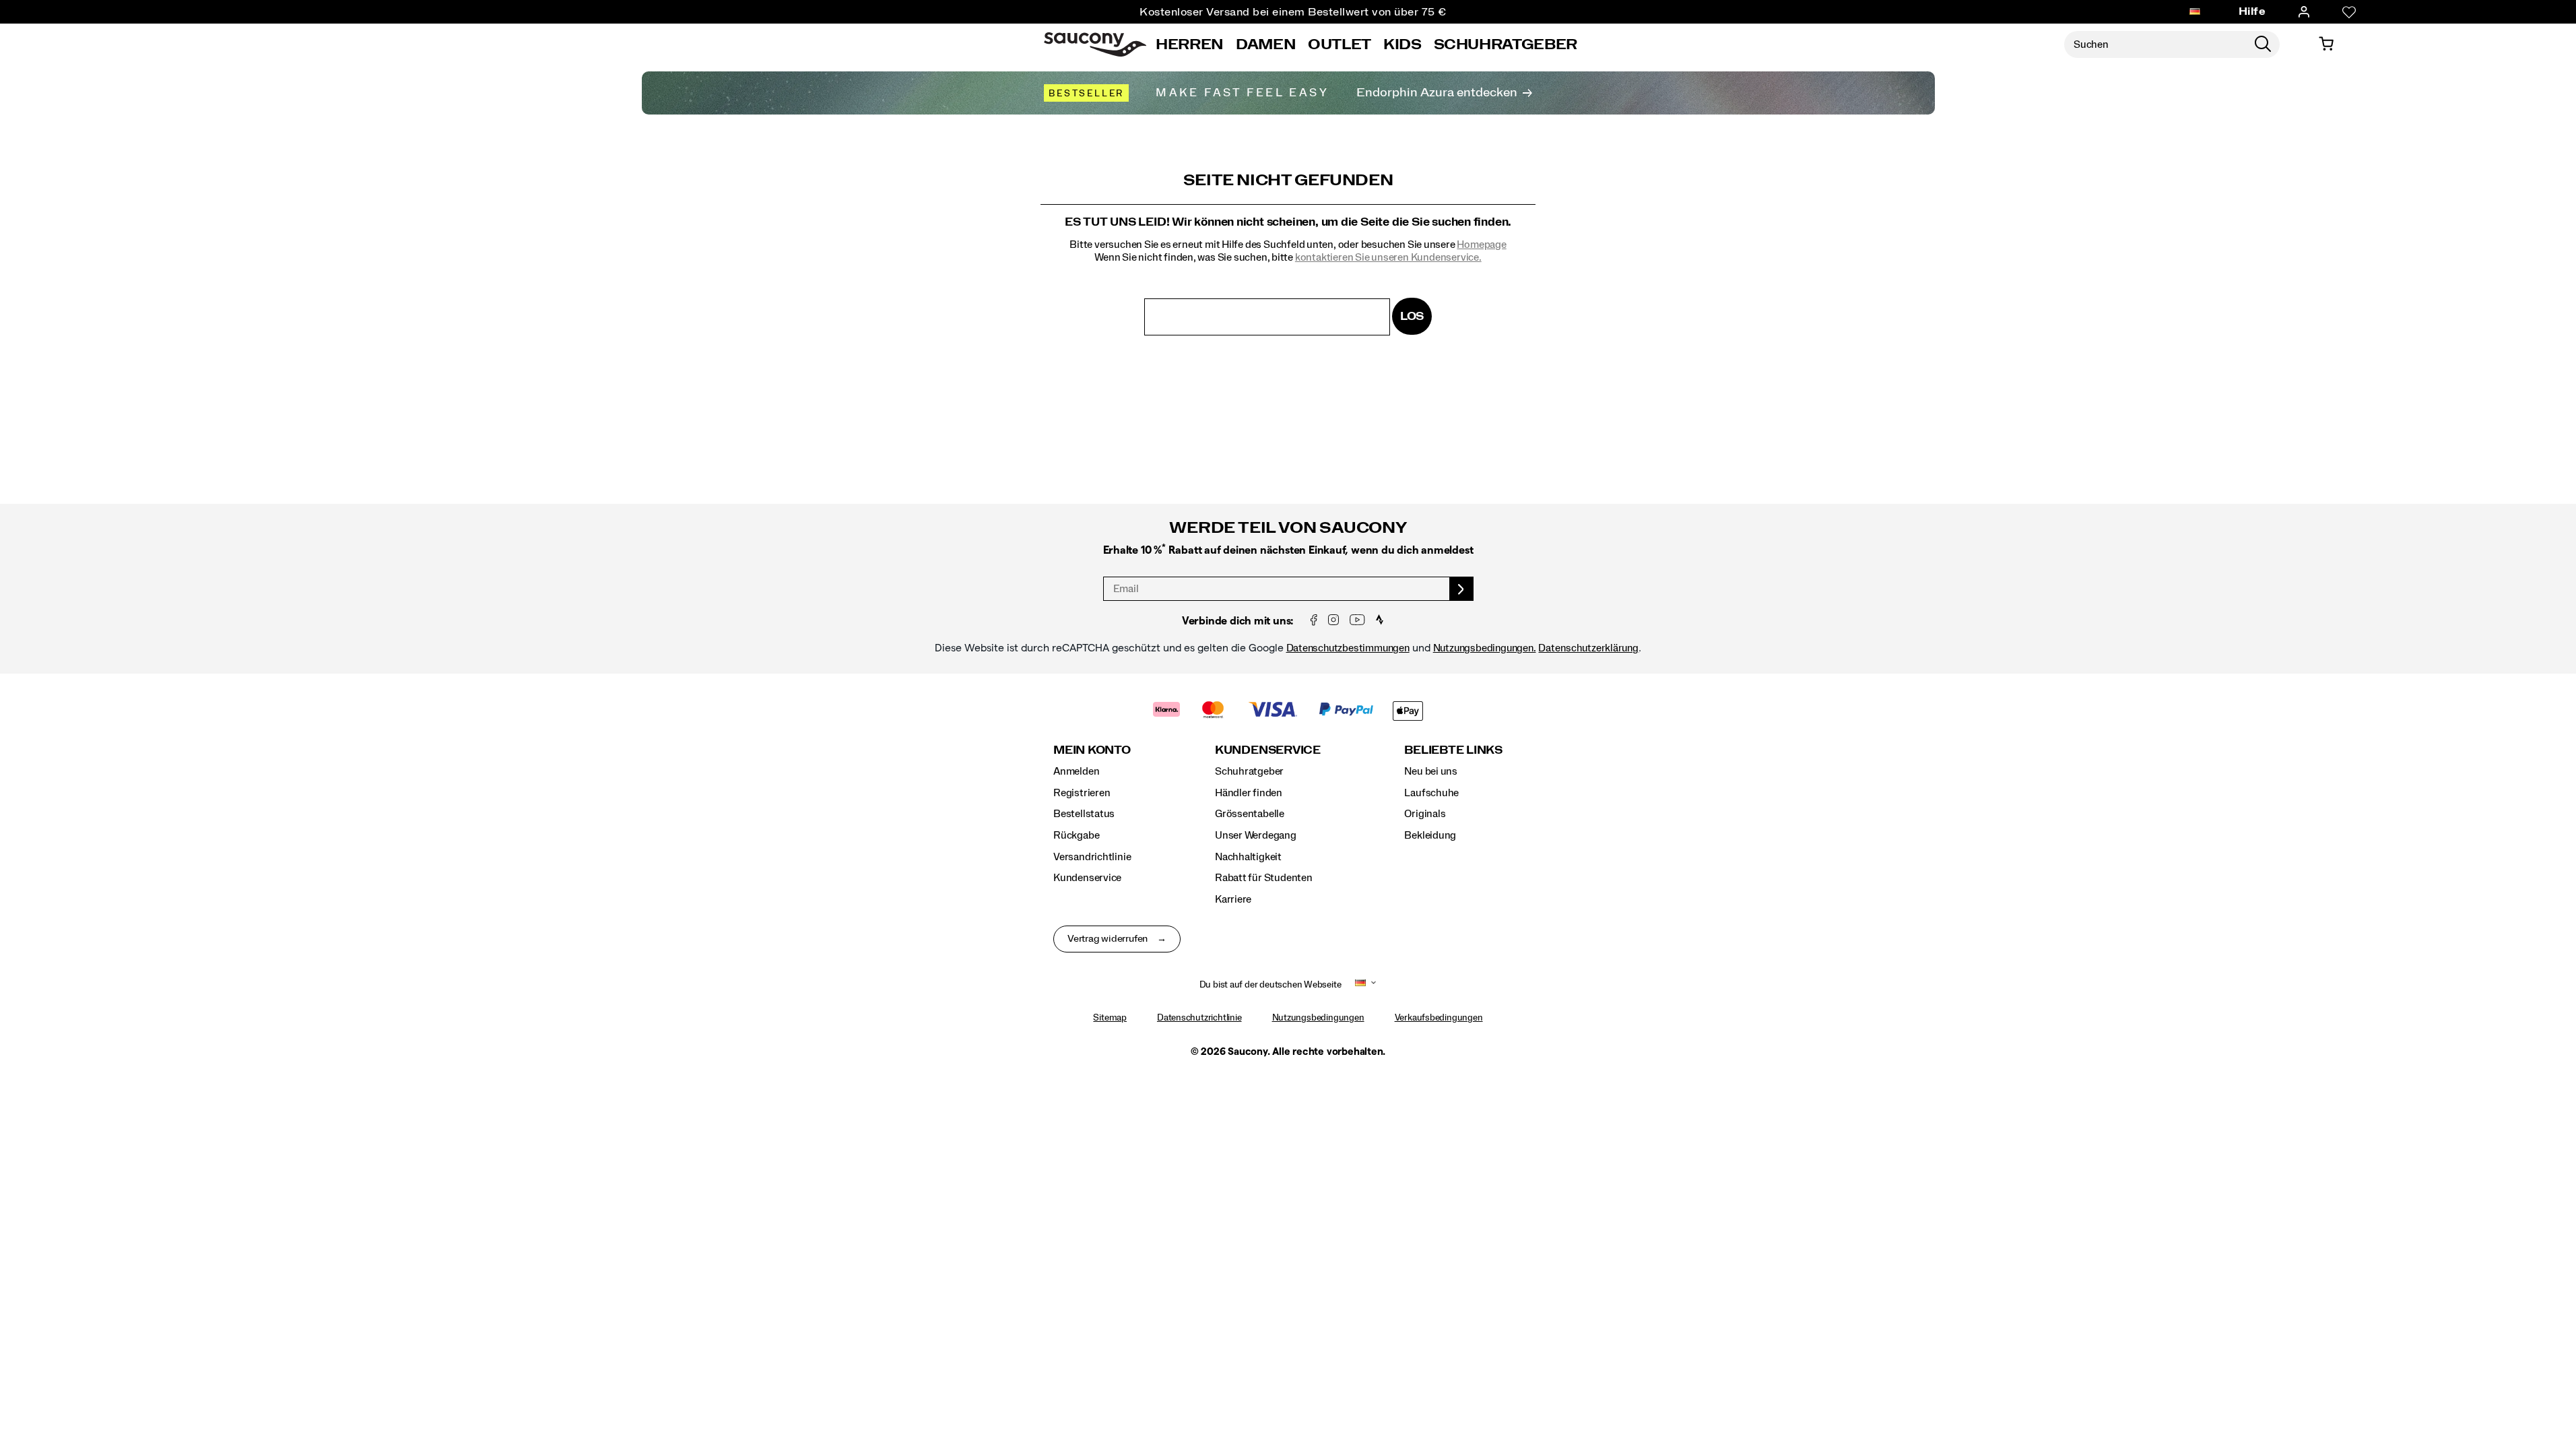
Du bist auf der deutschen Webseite (1270, 985)
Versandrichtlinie (1092, 857)
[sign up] (1462, 589)
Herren (1190, 44)
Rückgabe (1076, 835)
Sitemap (1110, 1018)
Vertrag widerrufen (1108, 939)
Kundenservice (1087, 878)
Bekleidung (1430, 835)
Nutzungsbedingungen (1318, 1018)
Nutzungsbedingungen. (1485, 648)
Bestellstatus (1084, 814)
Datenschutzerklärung (1588, 648)
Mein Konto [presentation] (1092, 750)
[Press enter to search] (2263, 44)
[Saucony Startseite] (1095, 44)
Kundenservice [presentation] (1268, 750)
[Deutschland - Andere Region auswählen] (2195, 12)
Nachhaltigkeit (1248, 857)
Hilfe (2252, 11)
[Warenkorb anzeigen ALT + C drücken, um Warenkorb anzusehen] (2326, 44)
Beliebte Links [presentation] (1453, 750)
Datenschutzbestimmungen (1348, 648)
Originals (1425, 814)
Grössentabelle (1250, 814)
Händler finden (1249, 793)
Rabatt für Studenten (1264, 878)
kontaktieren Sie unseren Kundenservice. (1388, 257)
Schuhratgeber (1249, 771)
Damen (1266, 44)
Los (1412, 316)
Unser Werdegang (1256, 835)
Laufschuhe (1431, 793)
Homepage (1481, 245)
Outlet (1340, 44)
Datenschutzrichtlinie (1199, 1018)
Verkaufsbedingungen (1439, 1018)
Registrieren (1082, 793)
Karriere (1233, 899)
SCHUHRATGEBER (1506, 44)
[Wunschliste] (2349, 12)
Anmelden (1076, 771)
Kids (1402, 44)
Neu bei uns (1431, 771)
